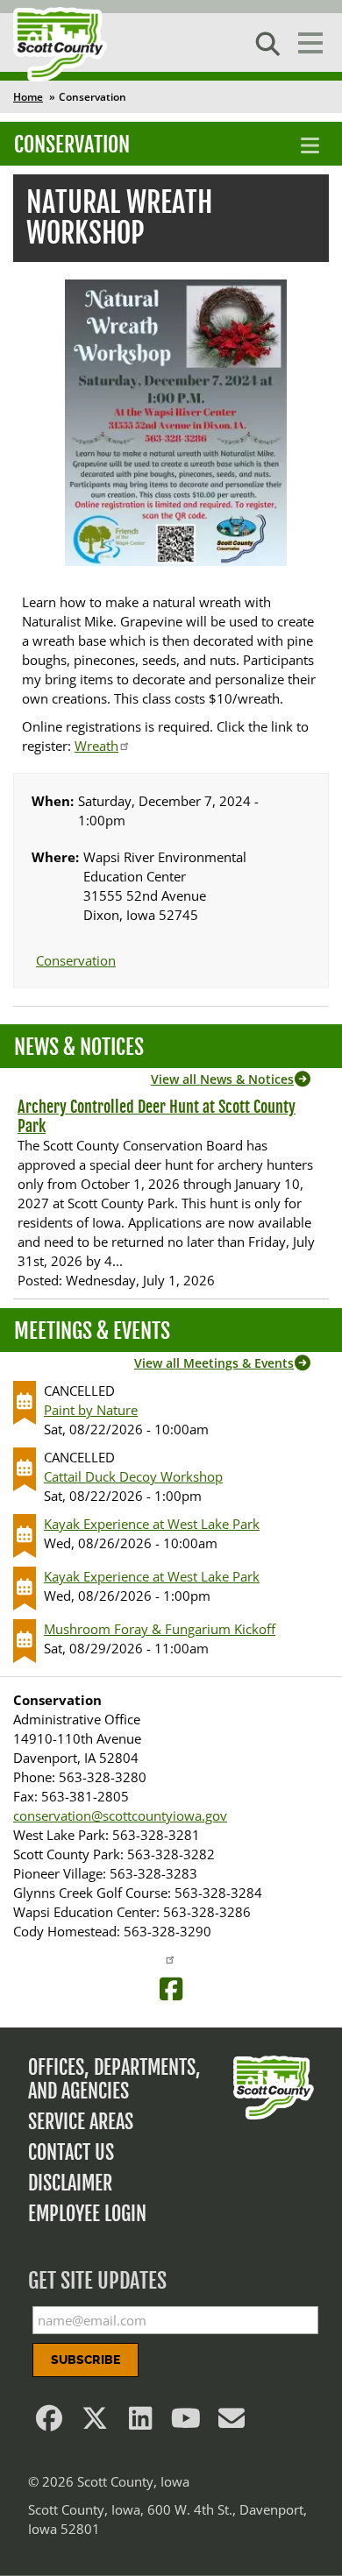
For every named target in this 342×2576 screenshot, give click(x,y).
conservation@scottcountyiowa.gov (120, 1815)
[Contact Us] (232, 2423)
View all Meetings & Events (214, 1363)
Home (28, 97)
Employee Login (87, 2214)
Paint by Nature (91, 1410)
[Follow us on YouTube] (186, 2423)
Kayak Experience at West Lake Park (152, 1524)
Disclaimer (70, 2183)
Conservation (72, 145)
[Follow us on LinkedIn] (140, 2423)
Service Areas (81, 2122)
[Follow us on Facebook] (49, 2423)
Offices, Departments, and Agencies (114, 2079)
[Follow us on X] (95, 2423)
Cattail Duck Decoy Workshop (133, 1476)
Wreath (96, 746)
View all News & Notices (222, 1079)
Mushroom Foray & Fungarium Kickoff (160, 1629)
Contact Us (71, 2152)
